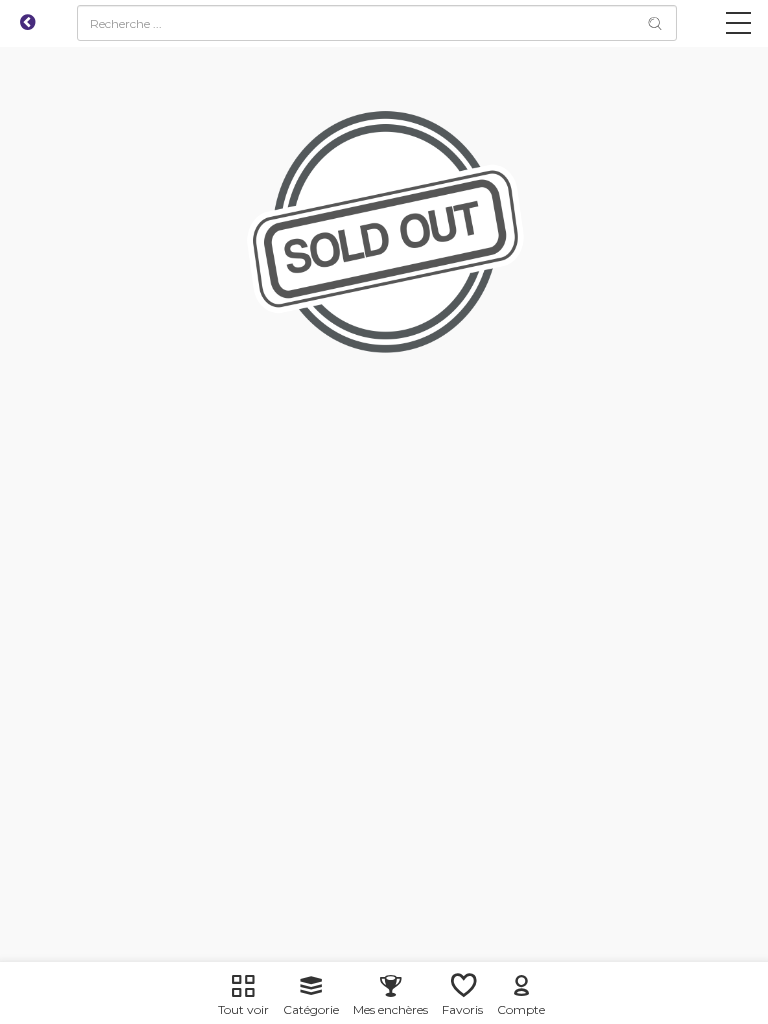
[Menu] (738, 27)
